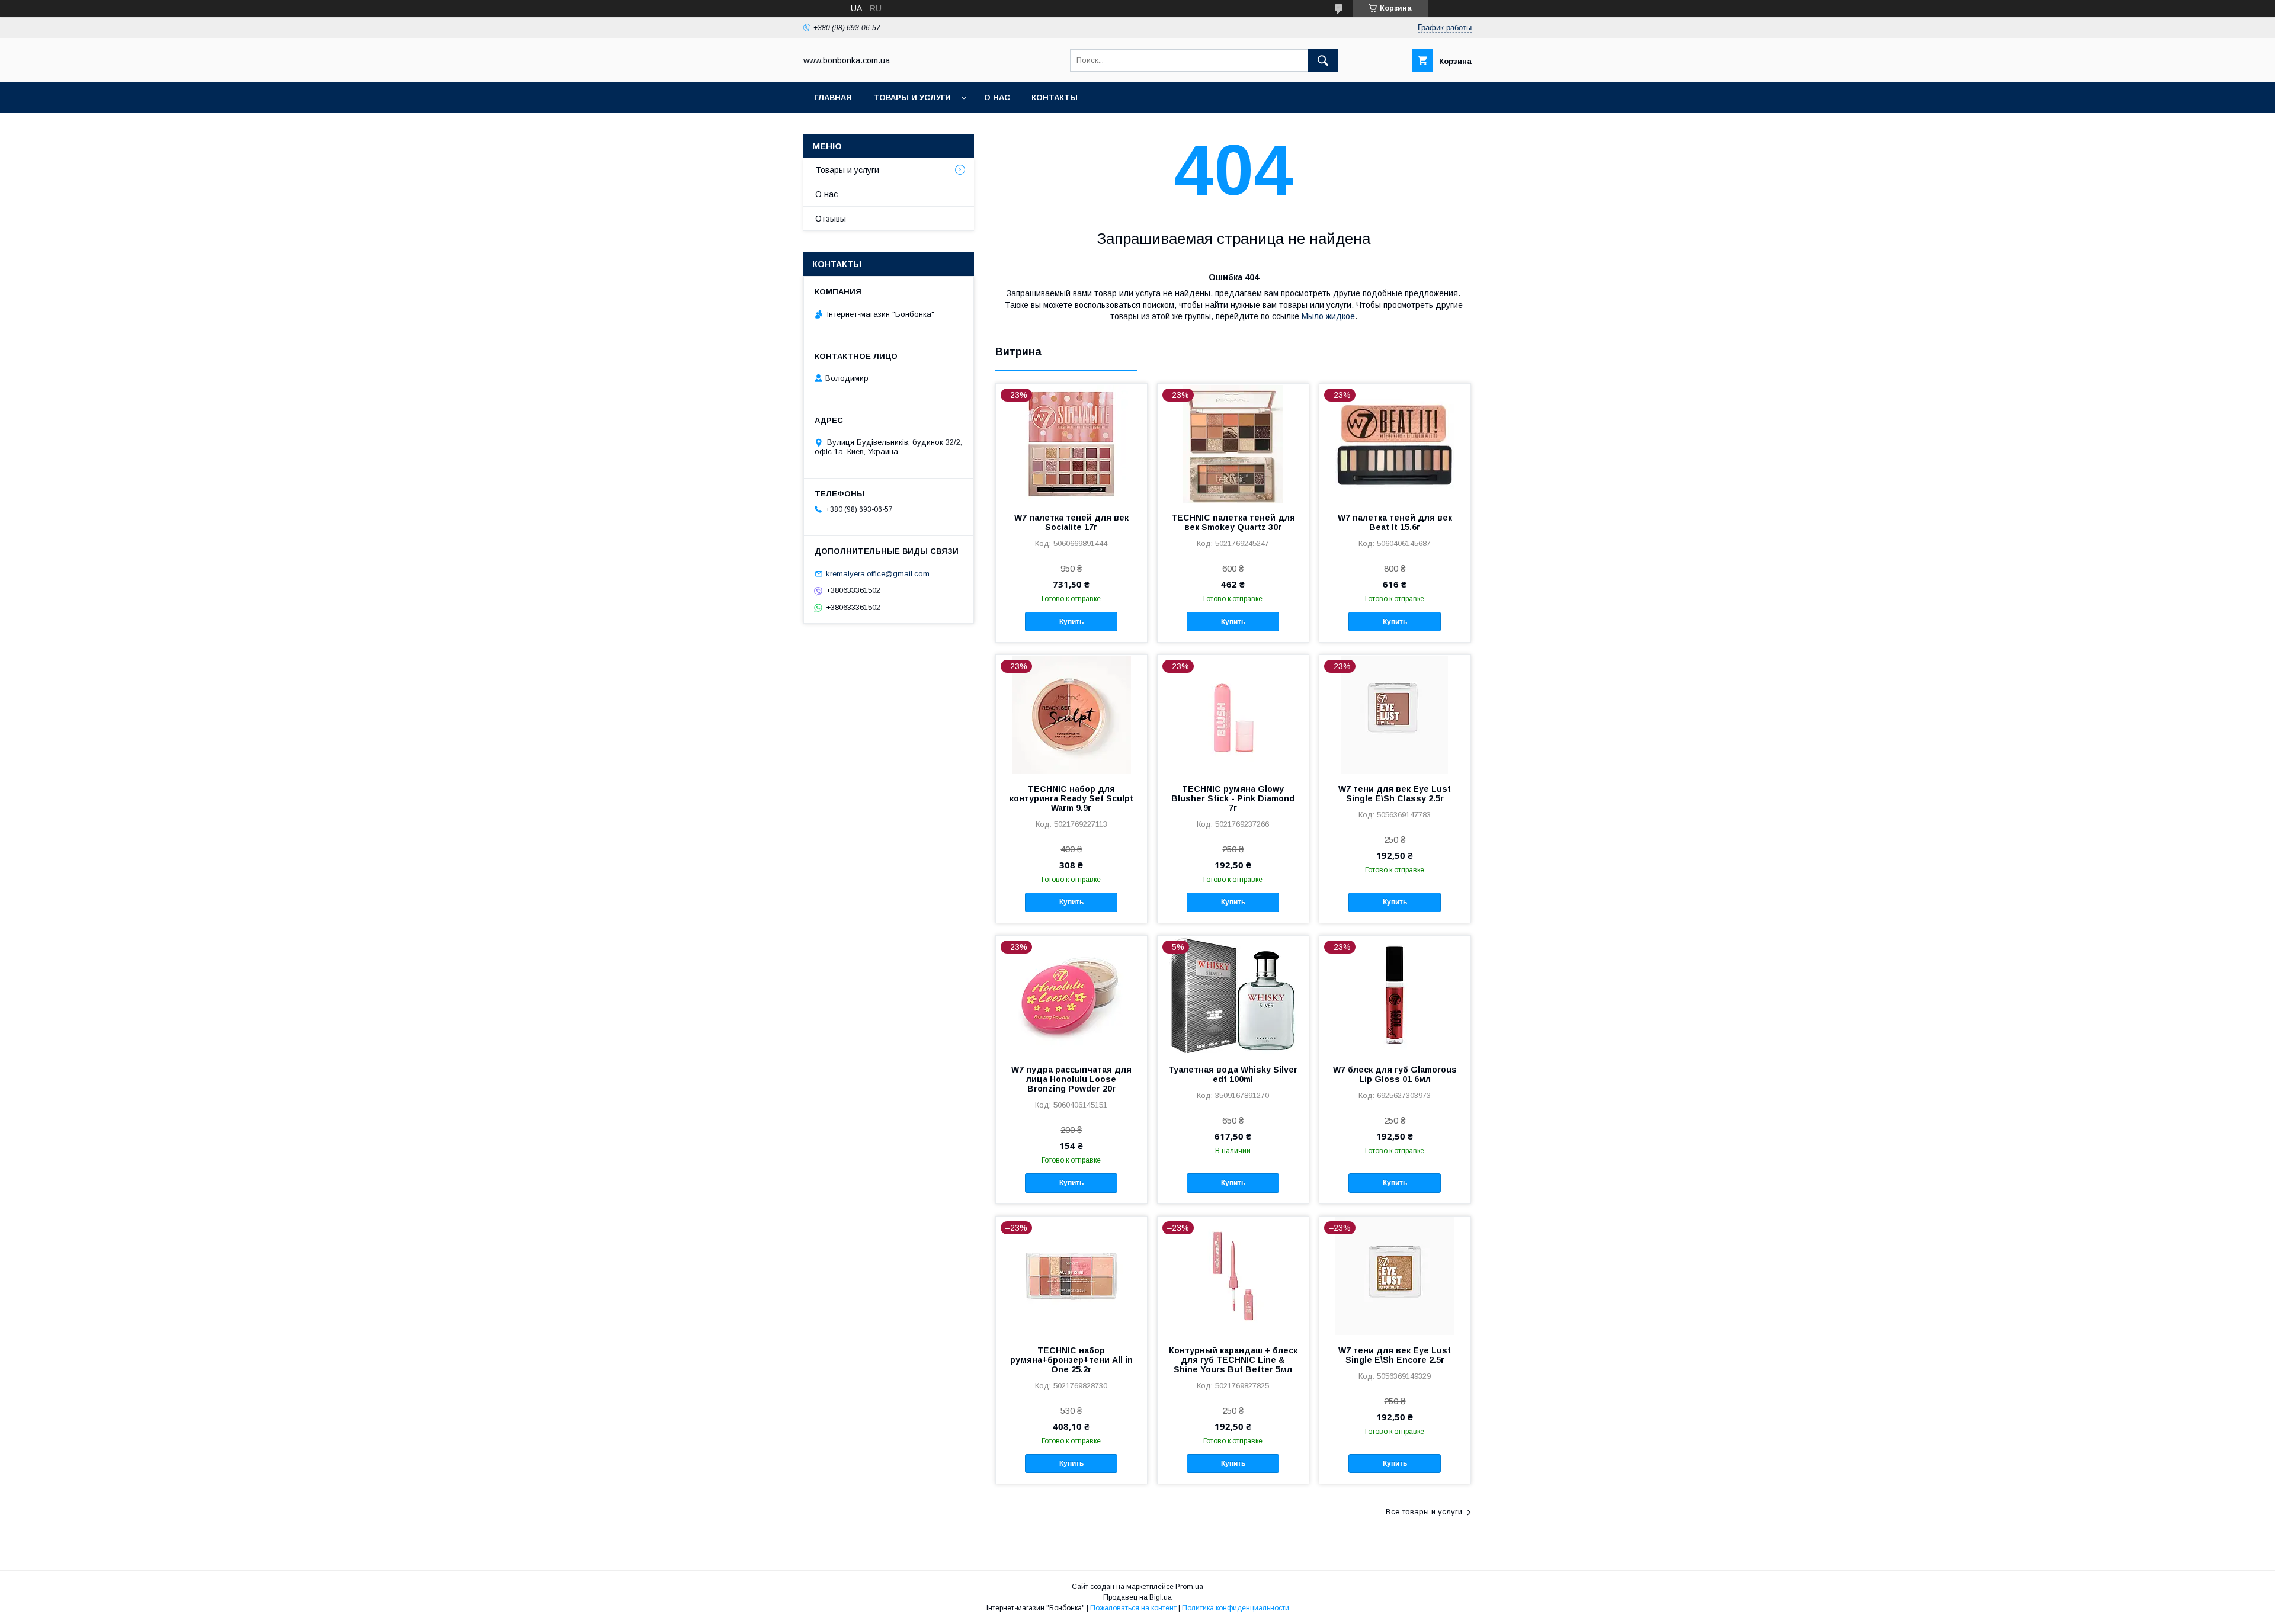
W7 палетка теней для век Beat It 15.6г (1395, 522)
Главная (833, 97)
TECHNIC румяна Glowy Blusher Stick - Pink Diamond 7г (1233, 798)
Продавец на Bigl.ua (1137, 1597)
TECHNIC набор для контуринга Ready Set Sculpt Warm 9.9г (1071, 798)
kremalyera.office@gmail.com (878, 574)
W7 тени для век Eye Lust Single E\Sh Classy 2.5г (1395, 794)
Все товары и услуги (1424, 1512)
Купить (1071, 622)
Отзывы (831, 219)
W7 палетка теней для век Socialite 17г (1071, 522)
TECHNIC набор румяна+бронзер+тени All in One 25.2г (1071, 1360)
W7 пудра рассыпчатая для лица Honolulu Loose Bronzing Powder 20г (1071, 1079)
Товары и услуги (912, 97)
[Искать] (1323, 60)
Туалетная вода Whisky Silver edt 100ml (1233, 1074)
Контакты (1055, 97)
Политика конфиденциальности (1236, 1608)
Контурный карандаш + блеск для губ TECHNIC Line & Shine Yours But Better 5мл (1233, 1360)
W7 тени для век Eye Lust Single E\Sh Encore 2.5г (1395, 1355)
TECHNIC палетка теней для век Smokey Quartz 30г (1233, 522)
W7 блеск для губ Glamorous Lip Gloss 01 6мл (1395, 1074)
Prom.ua (1189, 1587)
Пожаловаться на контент (1133, 1608)
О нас (997, 97)
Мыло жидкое (1328, 316)
